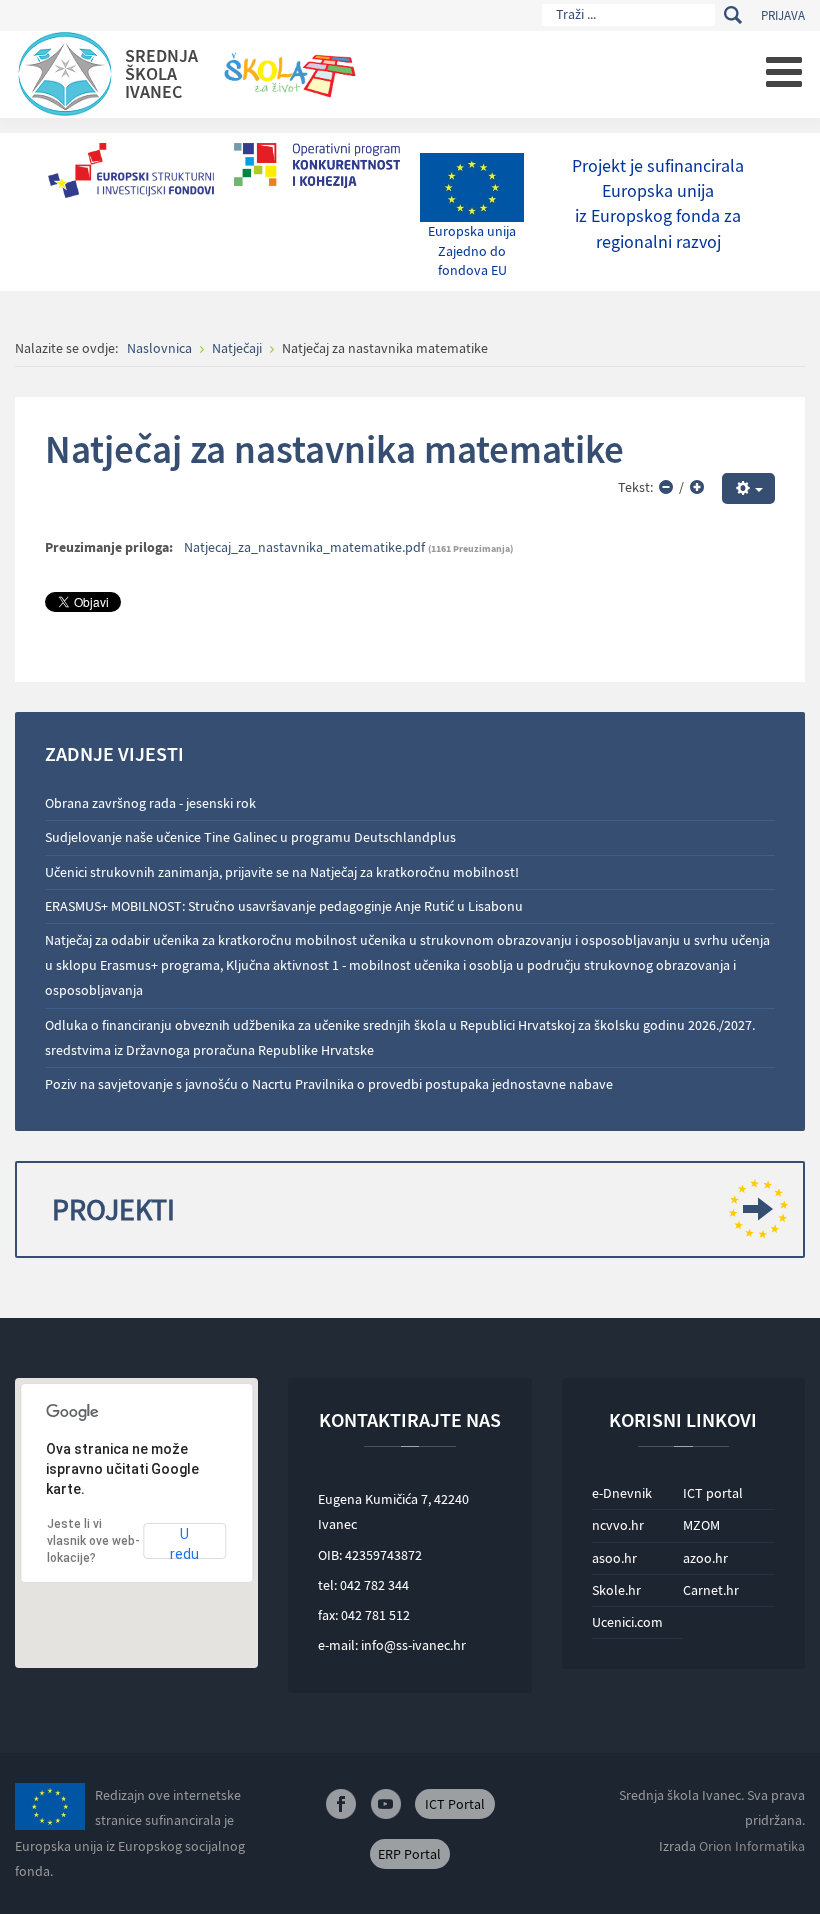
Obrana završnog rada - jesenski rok (150, 803)
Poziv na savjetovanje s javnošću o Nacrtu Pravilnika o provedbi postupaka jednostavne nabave (329, 1084)
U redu (184, 1542)
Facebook (341, 1804)
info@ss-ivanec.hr (413, 1645)
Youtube (386, 1804)
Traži (732, 15)
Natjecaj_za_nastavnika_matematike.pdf (304, 547)
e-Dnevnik (622, 1493)
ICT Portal (455, 1804)
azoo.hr (705, 1558)
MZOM (701, 1525)
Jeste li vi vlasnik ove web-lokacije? (93, 1541)
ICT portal (713, 1493)
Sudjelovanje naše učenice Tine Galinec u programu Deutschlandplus (250, 837)
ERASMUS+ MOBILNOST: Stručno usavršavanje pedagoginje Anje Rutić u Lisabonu (284, 906)
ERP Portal (409, 1854)
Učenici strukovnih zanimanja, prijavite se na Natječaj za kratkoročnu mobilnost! (282, 872)
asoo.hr (614, 1558)
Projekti (113, 1209)
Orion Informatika (752, 1846)
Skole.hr (616, 1590)
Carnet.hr (711, 1590)
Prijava (783, 15)
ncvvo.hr (618, 1525)
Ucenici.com (627, 1622)
